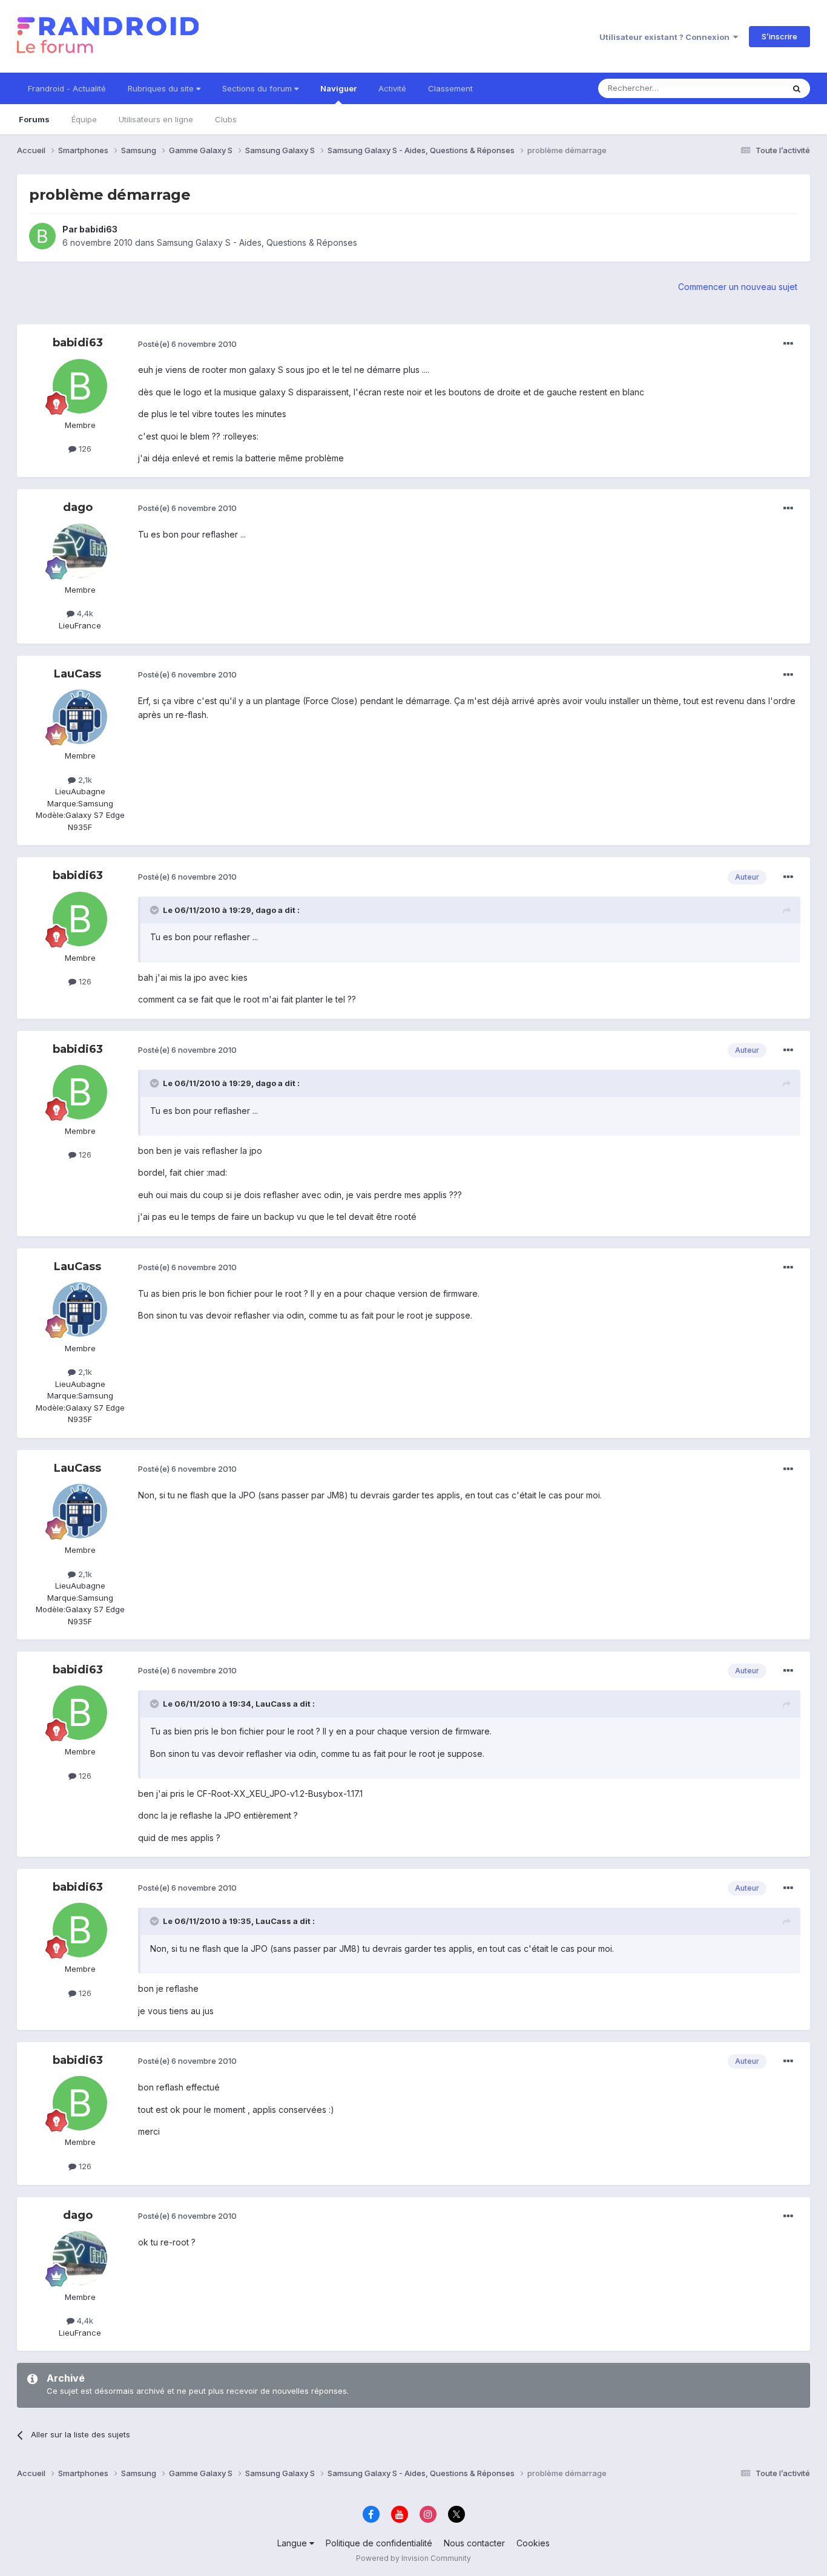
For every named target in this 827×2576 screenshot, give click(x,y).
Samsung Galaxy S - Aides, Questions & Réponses (257, 242)
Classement (450, 88)
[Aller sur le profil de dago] (80, 551)
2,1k (84, 780)
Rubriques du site (162, 88)
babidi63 (98, 229)
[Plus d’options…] (788, 344)
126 (84, 449)
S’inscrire (779, 36)
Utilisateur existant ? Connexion (666, 37)
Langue (293, 2543)
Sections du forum (258, 88)
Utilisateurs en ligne (156, 119)
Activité (392, 88)
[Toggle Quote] (156, 910)
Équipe (84, 119)
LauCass (77, 674)
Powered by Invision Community (413, 2558)
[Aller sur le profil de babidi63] (42, 236)
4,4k (84, 613)
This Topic (748, 88)
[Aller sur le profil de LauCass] (80, 717)
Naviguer (338, 88)
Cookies (533, 2543)
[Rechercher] (797, 88)
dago (78, 507)
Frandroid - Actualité (67, 88)
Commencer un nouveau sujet (738, 287)
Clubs (226, 119)
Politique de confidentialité (379, 2543)
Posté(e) (187, 344)
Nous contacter (474, 2543)
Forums (34, 119)
